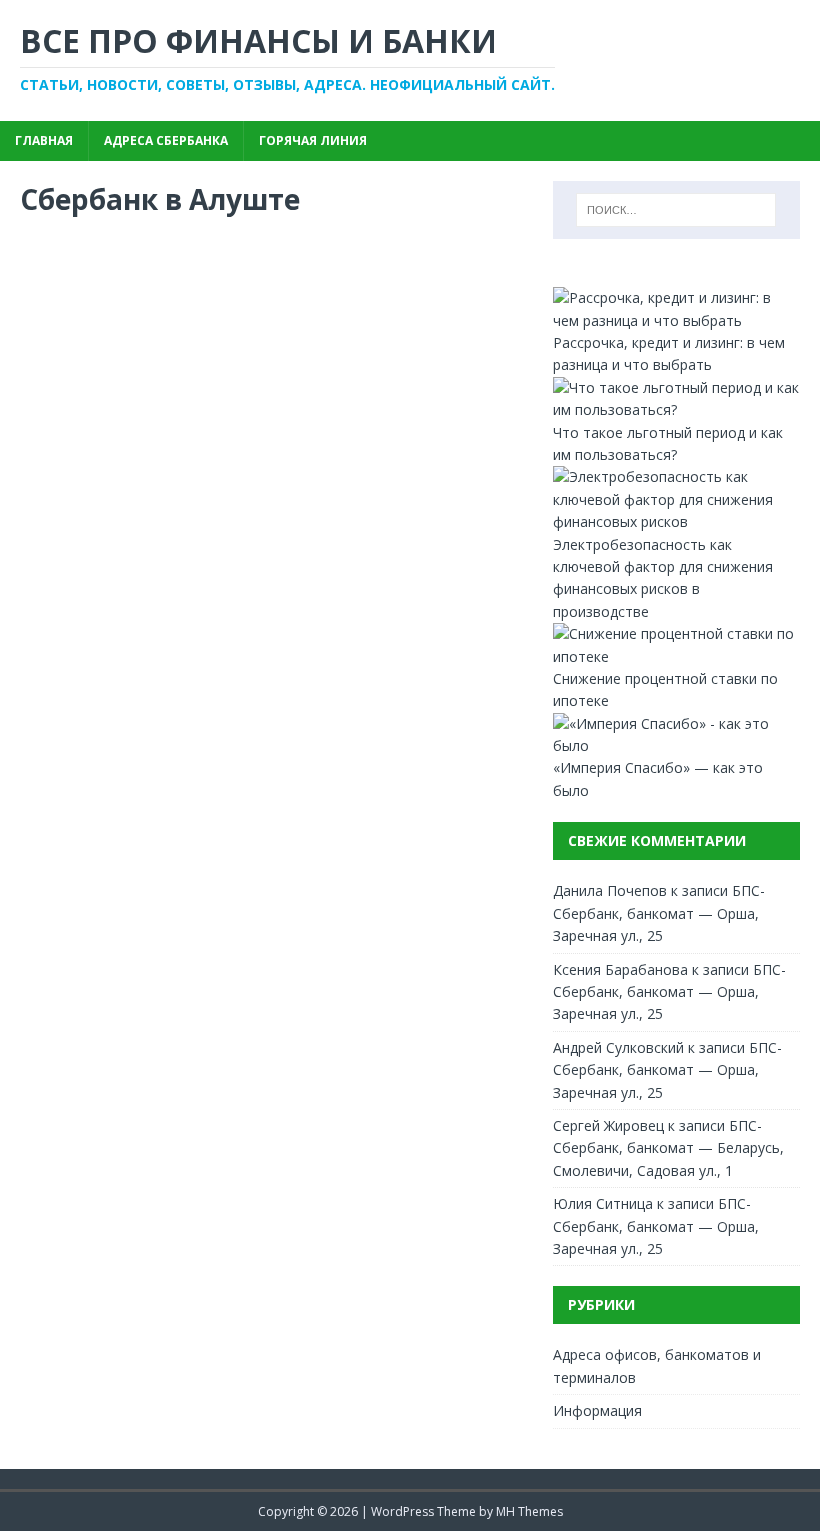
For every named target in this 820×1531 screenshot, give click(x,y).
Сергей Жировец (608, 1125)
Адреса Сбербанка (166, 140)
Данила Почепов (610, 890)
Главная (44, 140)
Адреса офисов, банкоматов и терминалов (657, 1365)
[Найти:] (676, 210)
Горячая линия (313, 140)
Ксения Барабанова (620, 969)
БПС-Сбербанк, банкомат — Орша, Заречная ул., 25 (659, 913)
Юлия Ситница (603, 1203)
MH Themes (529, 1511)
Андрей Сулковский (618, 1047)
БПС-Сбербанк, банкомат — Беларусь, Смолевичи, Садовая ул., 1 (668, 1148)
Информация (597, 1410)
